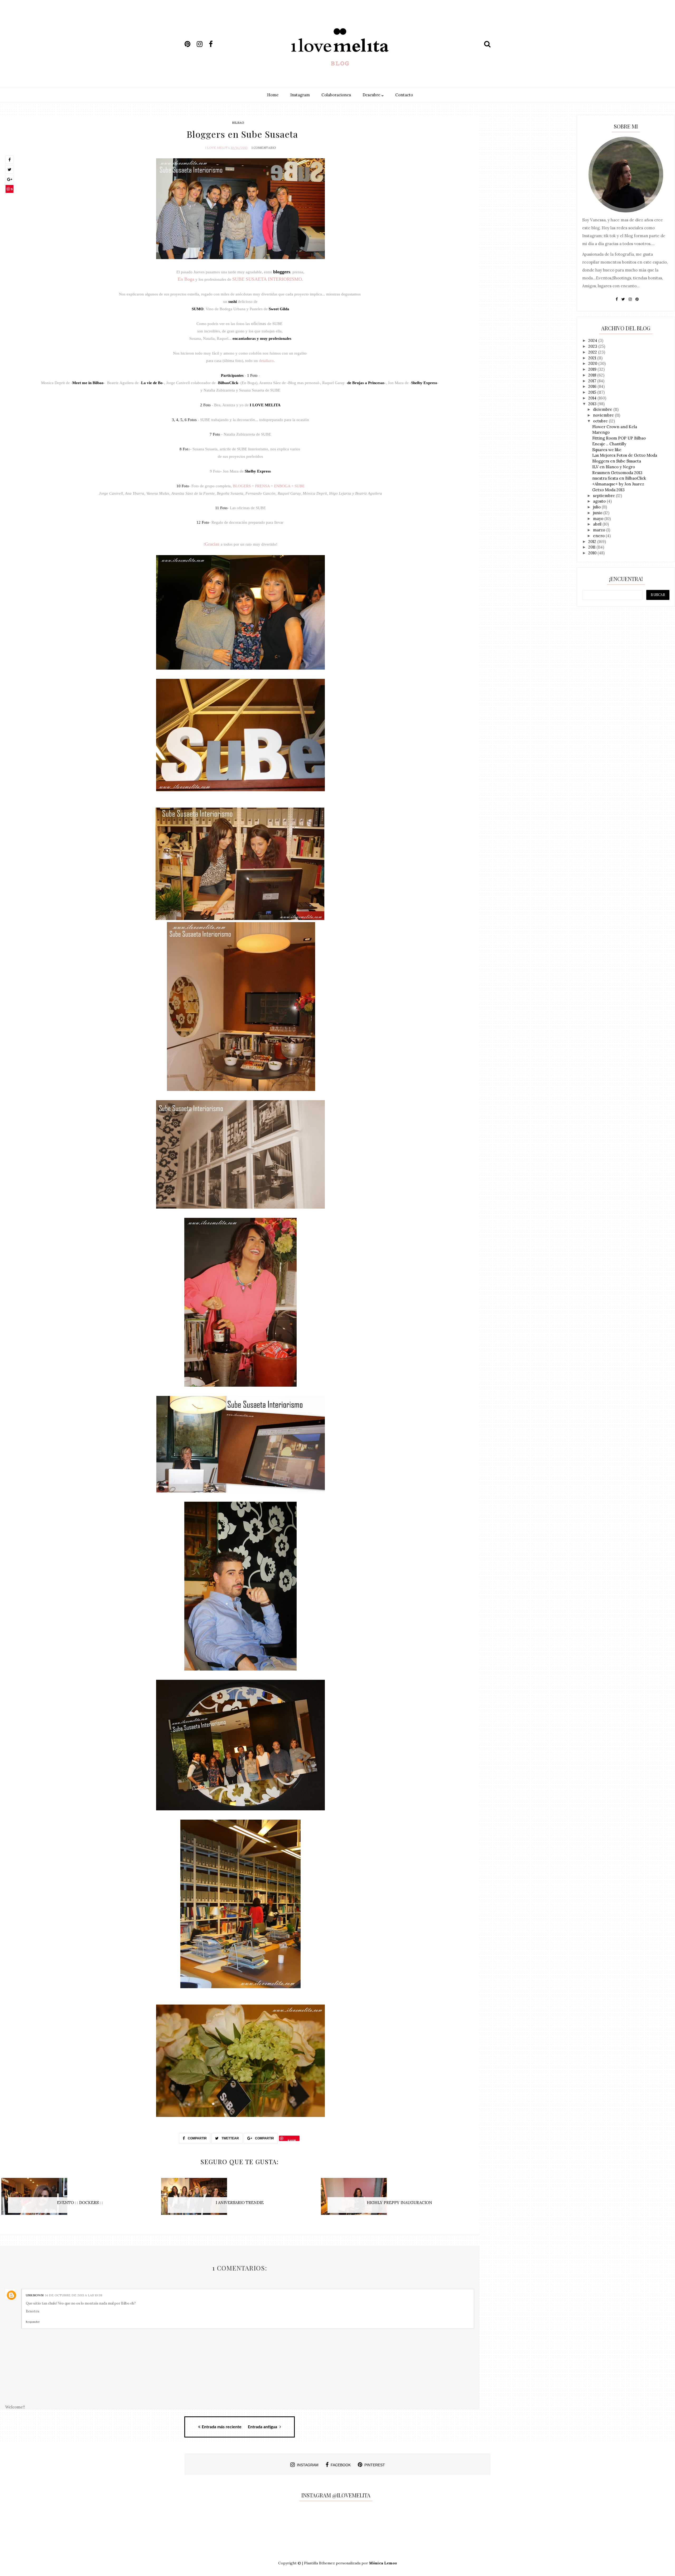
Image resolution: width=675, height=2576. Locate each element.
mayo (599, 519)
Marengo (601, 432)
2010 (593, 553)
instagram (308, 2465)
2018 (593, 375)
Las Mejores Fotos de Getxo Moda (625, 455)
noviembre (604, 415)
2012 (593, 542)
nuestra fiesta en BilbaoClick (619, 478)
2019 (593, 369)
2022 (593, 352)
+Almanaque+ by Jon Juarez (618, 484)
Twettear (230, 2138)
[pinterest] (190, 44)
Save (10, 190)
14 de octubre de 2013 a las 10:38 (74, 2295)
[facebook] (214, 44)
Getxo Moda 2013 (608, 490)
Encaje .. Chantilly (609, 444)
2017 (593, 381)
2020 (593, 363)
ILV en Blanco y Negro (614, 467)
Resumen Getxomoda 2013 (617, 473)
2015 (593, 392)
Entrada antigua (263, 2427)
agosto (600, 501)
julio (597, 507)
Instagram (300, 95)
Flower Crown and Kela (615, 427)
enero (599, 536)
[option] (80, 2199)
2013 (593, 404)
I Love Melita (218, 148)
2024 (593, 340)
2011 (592, 547)
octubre (601, 421)
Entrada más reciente (222, 2427)
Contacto (404, 95)
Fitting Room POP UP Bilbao (619, 438)
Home (273, 95)
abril (598, 524)
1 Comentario (264, 148)
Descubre (372, 95)
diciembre (603, 409)
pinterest (375, 2465)
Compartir (197, 2138)
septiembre (604, 496)
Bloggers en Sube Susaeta (617, 461)
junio (598, 513)
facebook (341, 2465)
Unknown (35, 2295)
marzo (600, 530)
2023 (593, 346)
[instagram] (202, 44)
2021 (593, 358)
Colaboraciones (336, 95)
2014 (593, 398)
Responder (33, 2322)
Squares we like (607, 450)
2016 (593, 386)
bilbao (238, 123)
